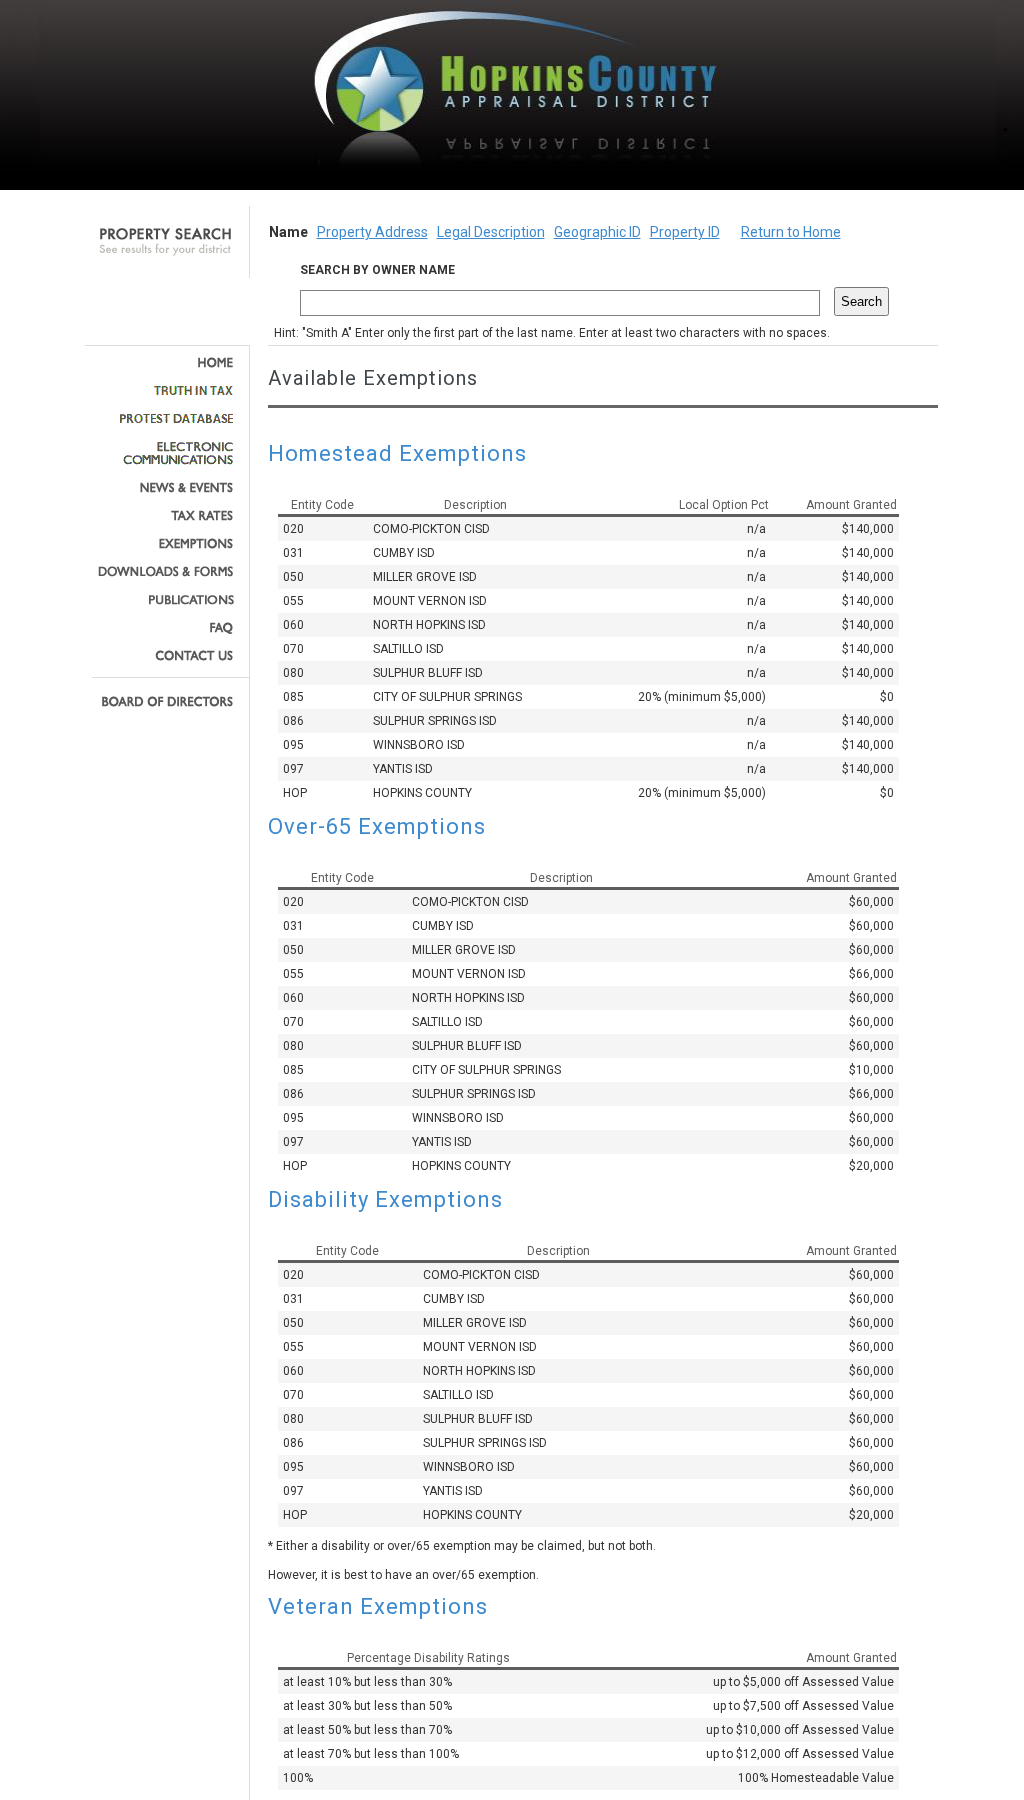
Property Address (372, 232)
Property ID (685, 232)
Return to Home (791, 232)
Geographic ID (597, 232)
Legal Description (491, 232)
